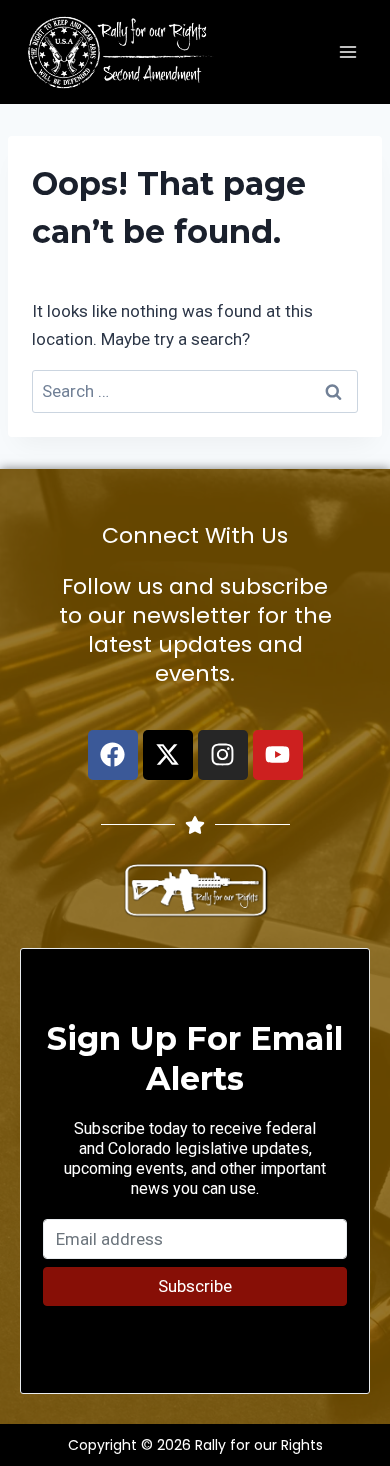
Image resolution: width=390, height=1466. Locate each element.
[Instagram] (223, 755)
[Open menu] (347, 51)
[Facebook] (113, 755)
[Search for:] (195, 391)
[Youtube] (278, 755)
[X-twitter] (168, 755)
